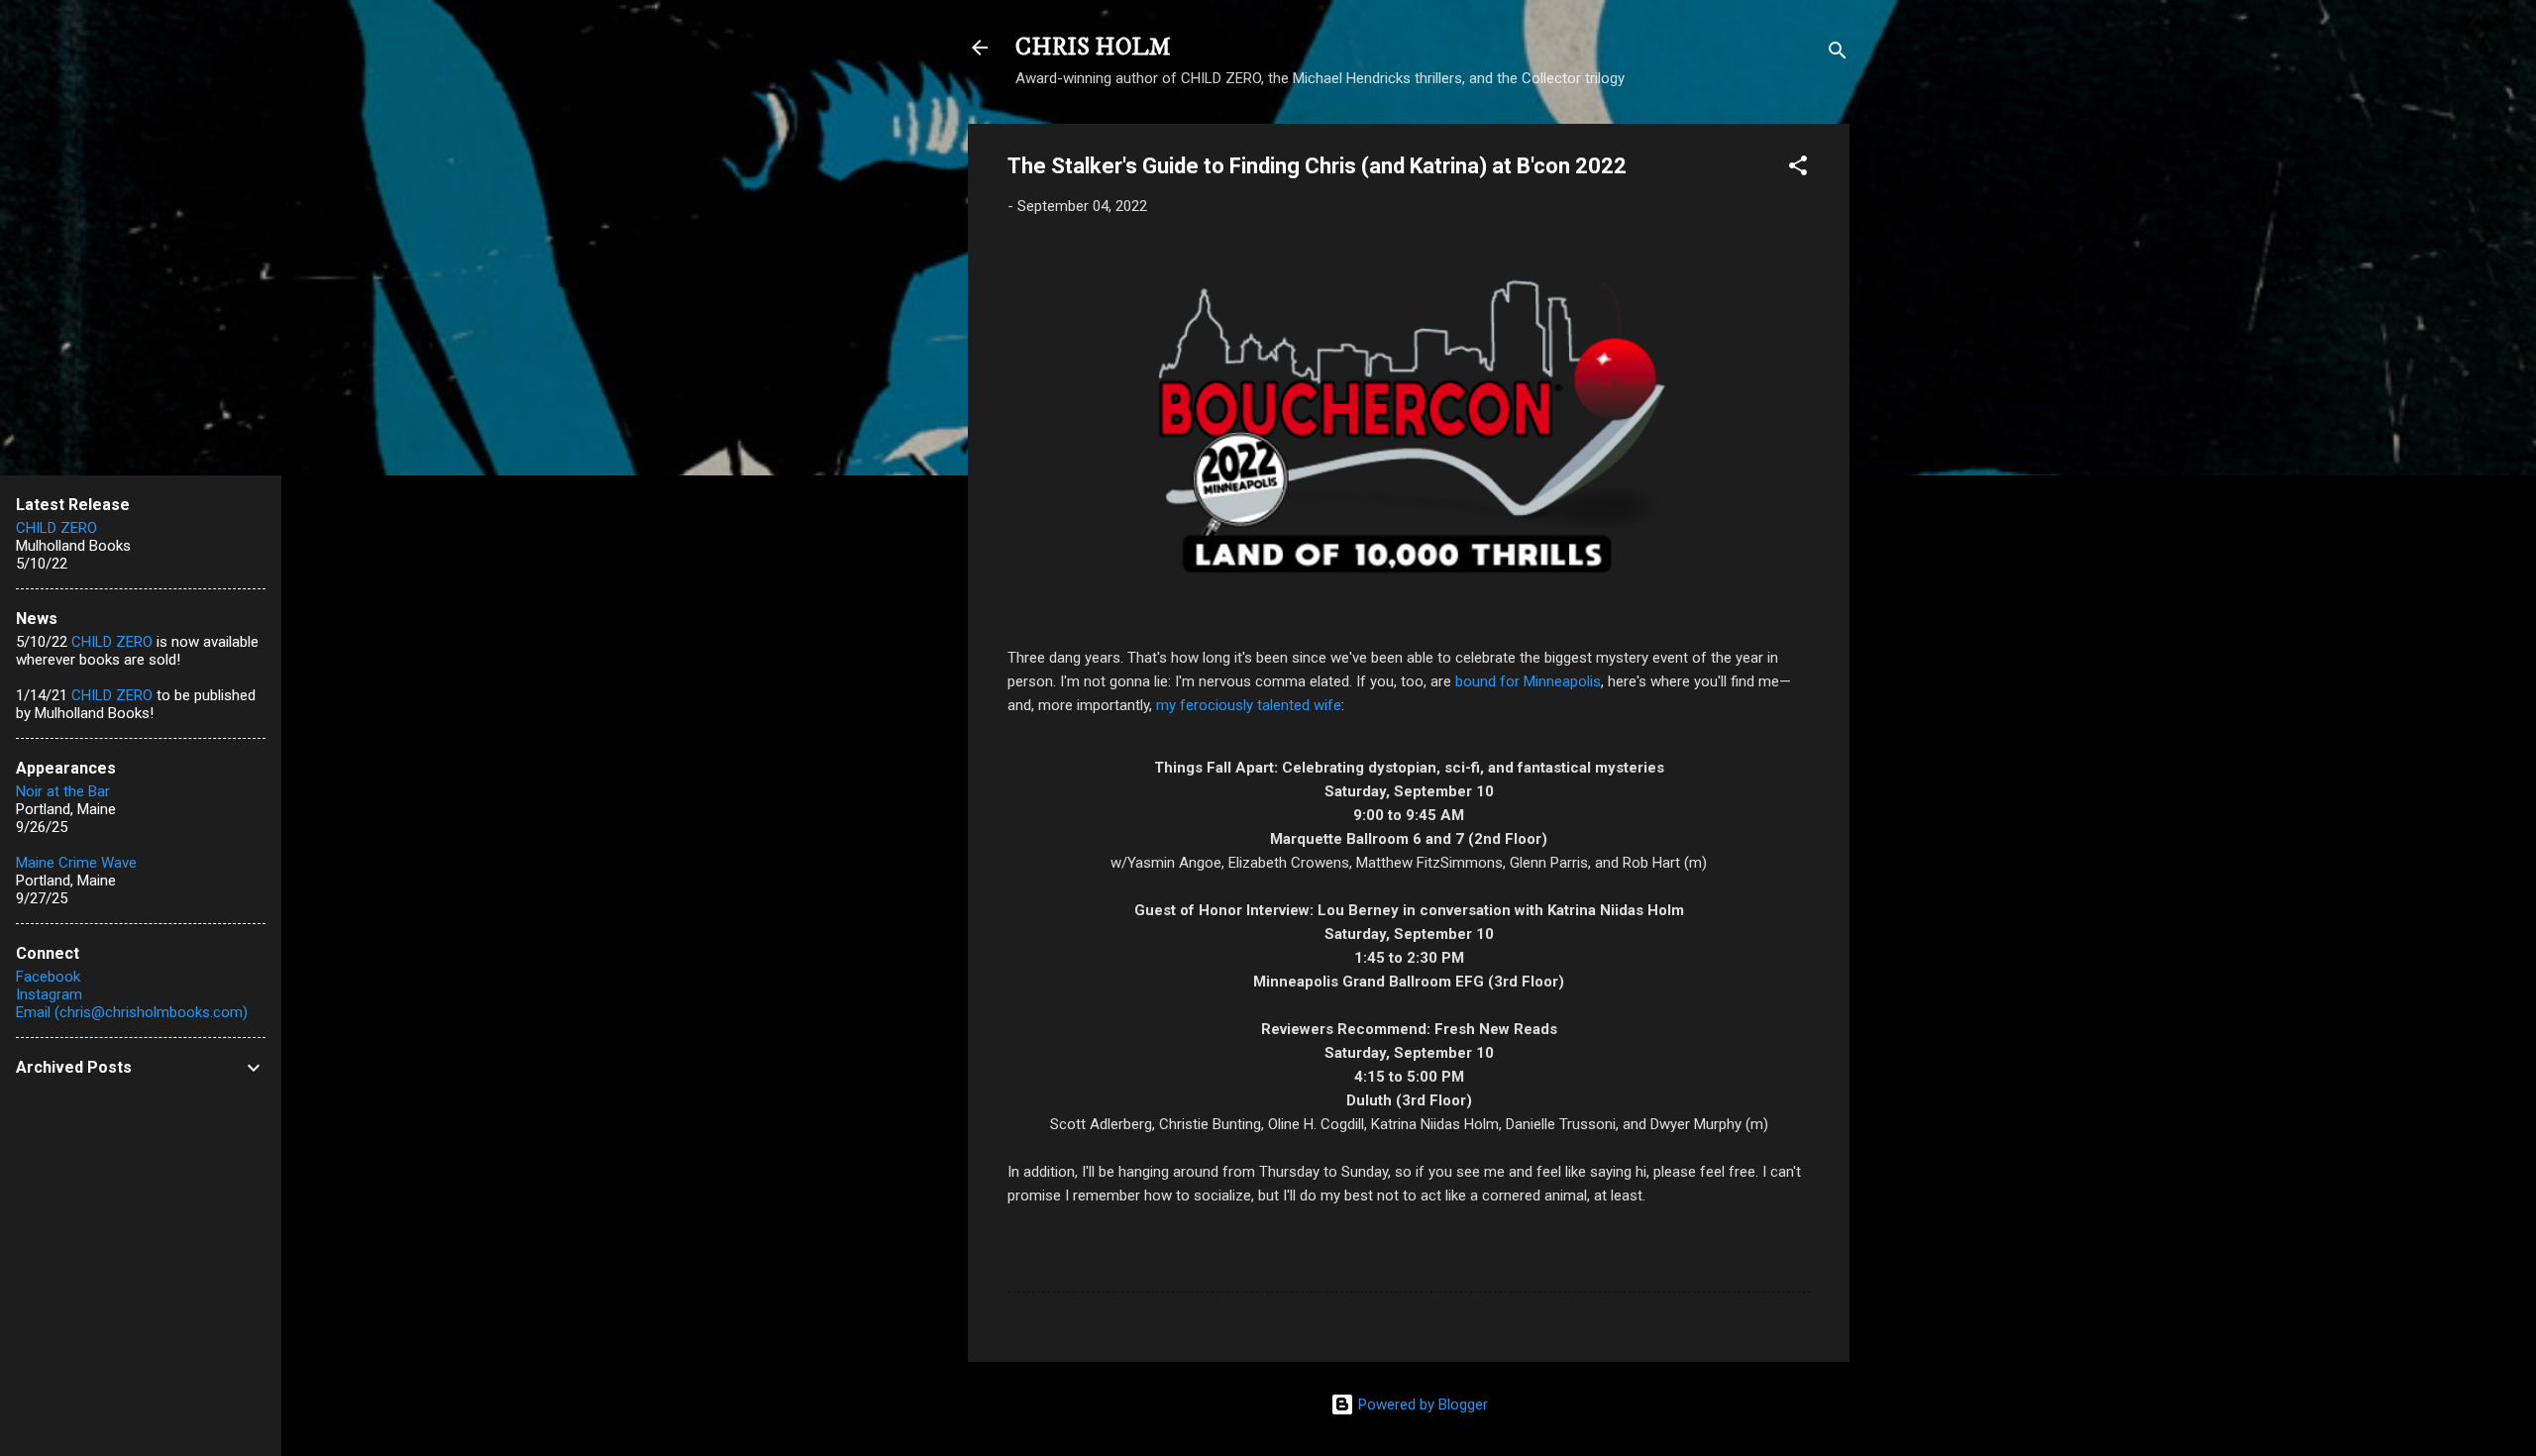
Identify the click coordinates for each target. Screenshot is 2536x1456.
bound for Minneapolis (1528, 681)
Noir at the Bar (63, 791)
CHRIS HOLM (1093, 48)
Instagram (49, 994)
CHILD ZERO (56, 528)
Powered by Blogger (1421, 1404)
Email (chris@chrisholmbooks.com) (132, 1012)
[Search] (1838, 54)
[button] (1798, 169)
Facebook (48, 977)
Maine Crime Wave (76, 863)
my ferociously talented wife (1249, 705)
